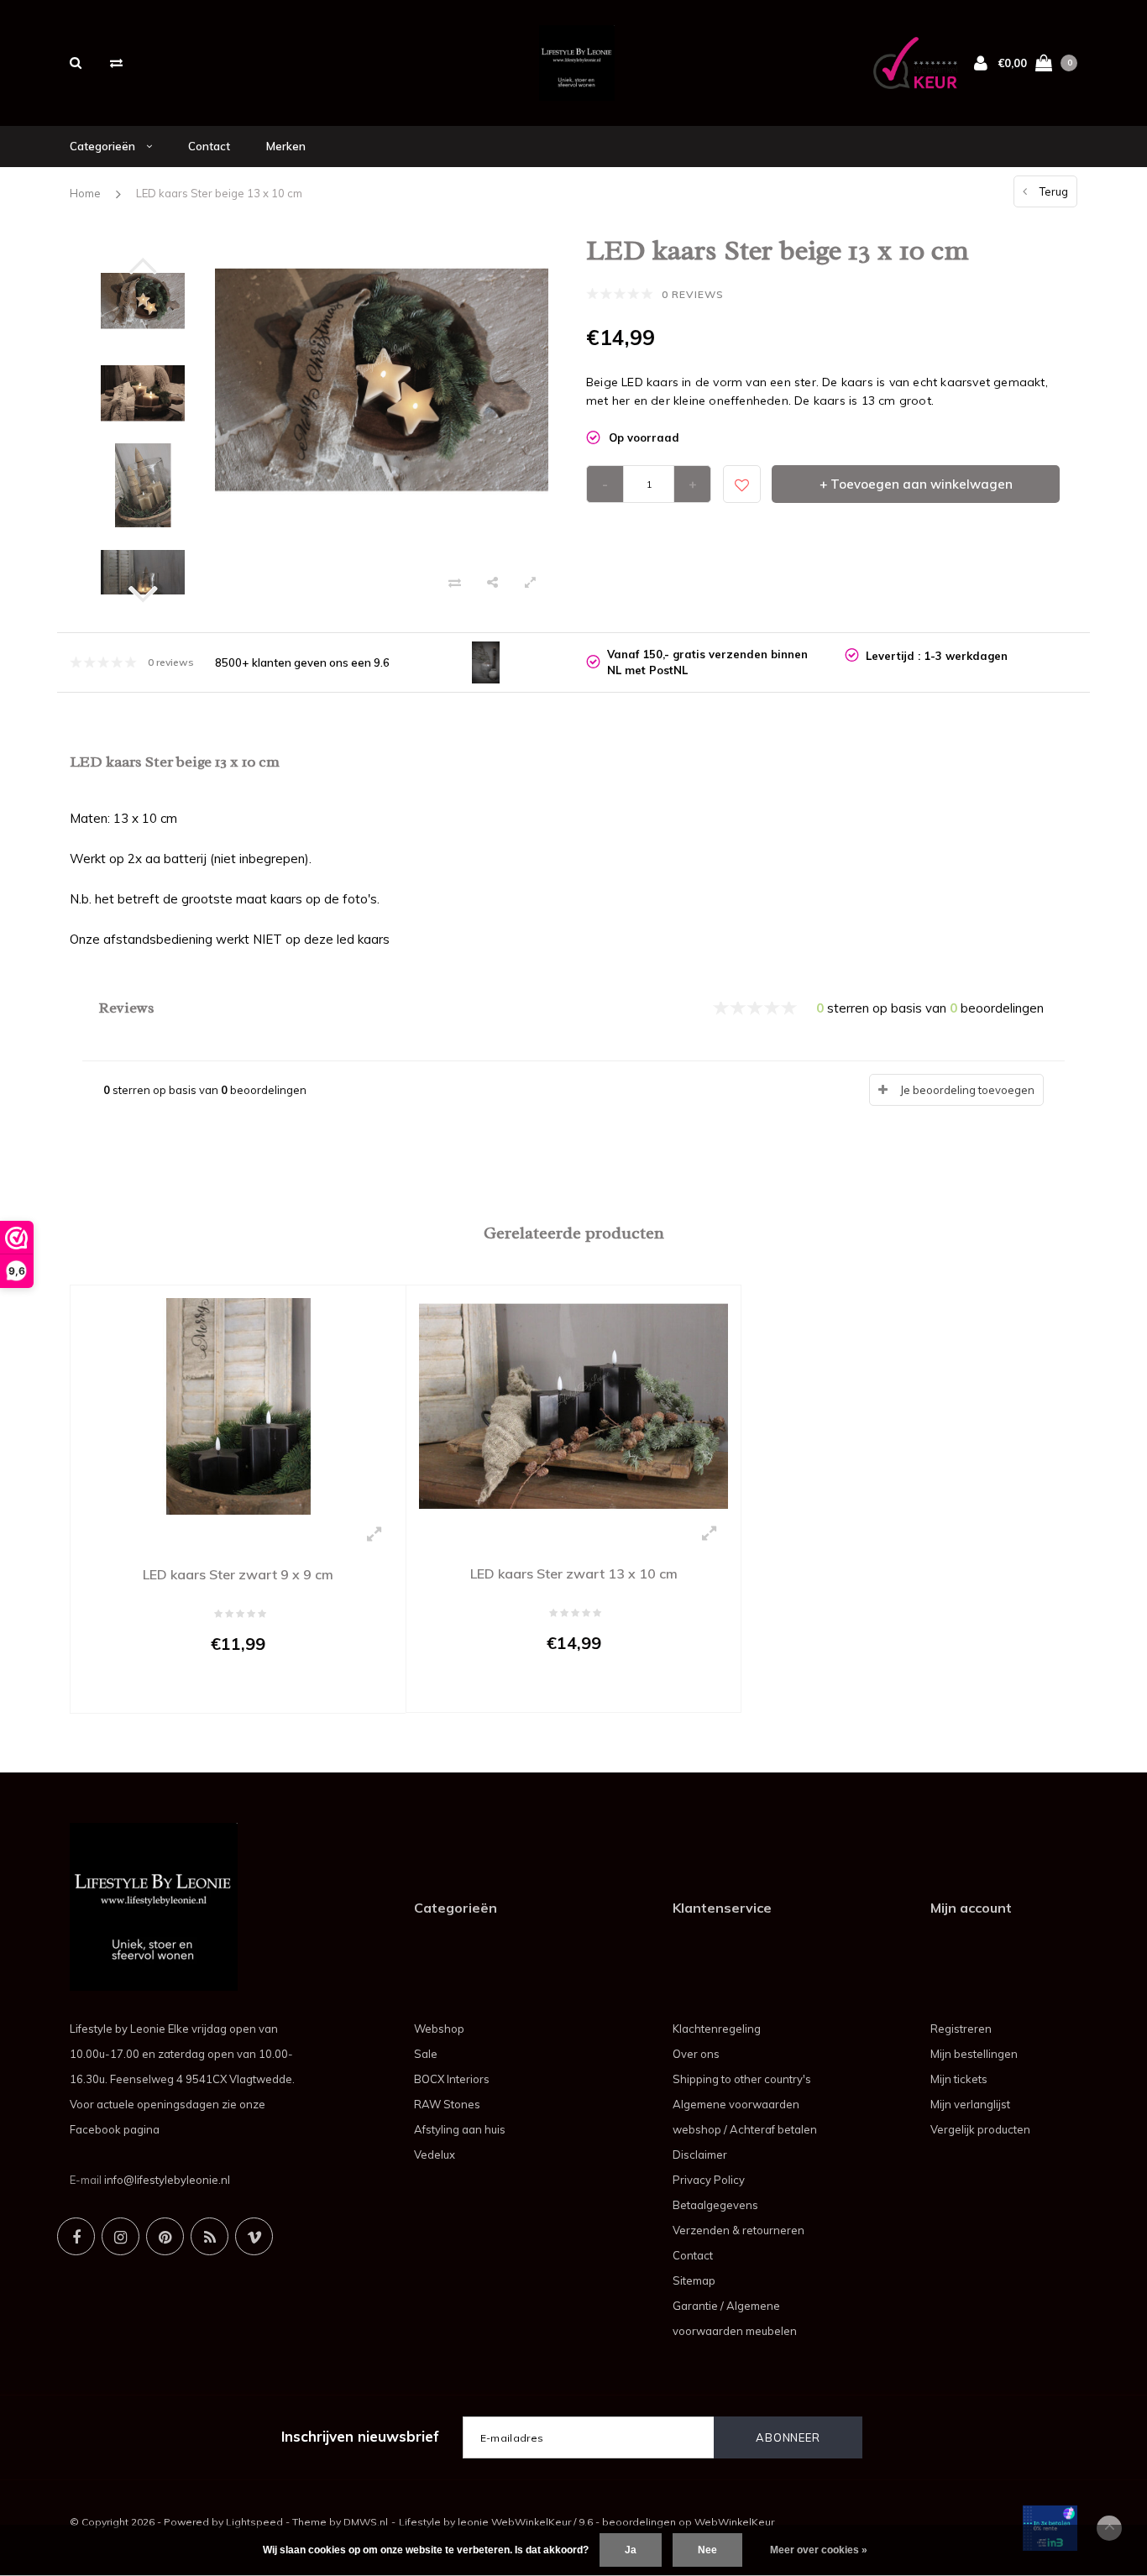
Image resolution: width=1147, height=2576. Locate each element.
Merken (286, 146)
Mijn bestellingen (974, 2054)
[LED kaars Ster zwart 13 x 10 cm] (573, 1405)
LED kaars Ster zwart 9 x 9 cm (238, 1574)
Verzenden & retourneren (738, 2230)
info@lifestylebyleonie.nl (167, 2180)
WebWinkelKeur (734, 2522)
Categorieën (104, 146)
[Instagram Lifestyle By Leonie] (120, 2236)
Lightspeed (254, 2522)
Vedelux (435, 2155)
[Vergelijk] (116, 63)
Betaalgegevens (715, 2205)
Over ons (696, 2054)
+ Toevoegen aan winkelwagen (916, 484)
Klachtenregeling (717, 2029)
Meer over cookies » (819, 2550)
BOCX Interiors (452, 2079)
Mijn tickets (959, 2079)
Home (85, 193)
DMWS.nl (366, 2522)
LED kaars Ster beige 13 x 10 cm (219, 193)
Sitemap (694, 2280)
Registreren (961, 2029)
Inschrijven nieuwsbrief (360, 2436)
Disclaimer (700, 2155)
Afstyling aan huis (460, 2129)
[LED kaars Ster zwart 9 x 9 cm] (238, 1405)
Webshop (439, 2029)
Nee (707, 2550)
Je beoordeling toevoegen (967, 1090)
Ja (631, 2550)
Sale (426, 2054)
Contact (209, 146)
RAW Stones (447, 2104)
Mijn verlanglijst (970, 2104)
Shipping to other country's (742, 2079)
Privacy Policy (709, 2180)
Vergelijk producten (980, 2129)
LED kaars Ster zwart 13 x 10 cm (574, 1573)
